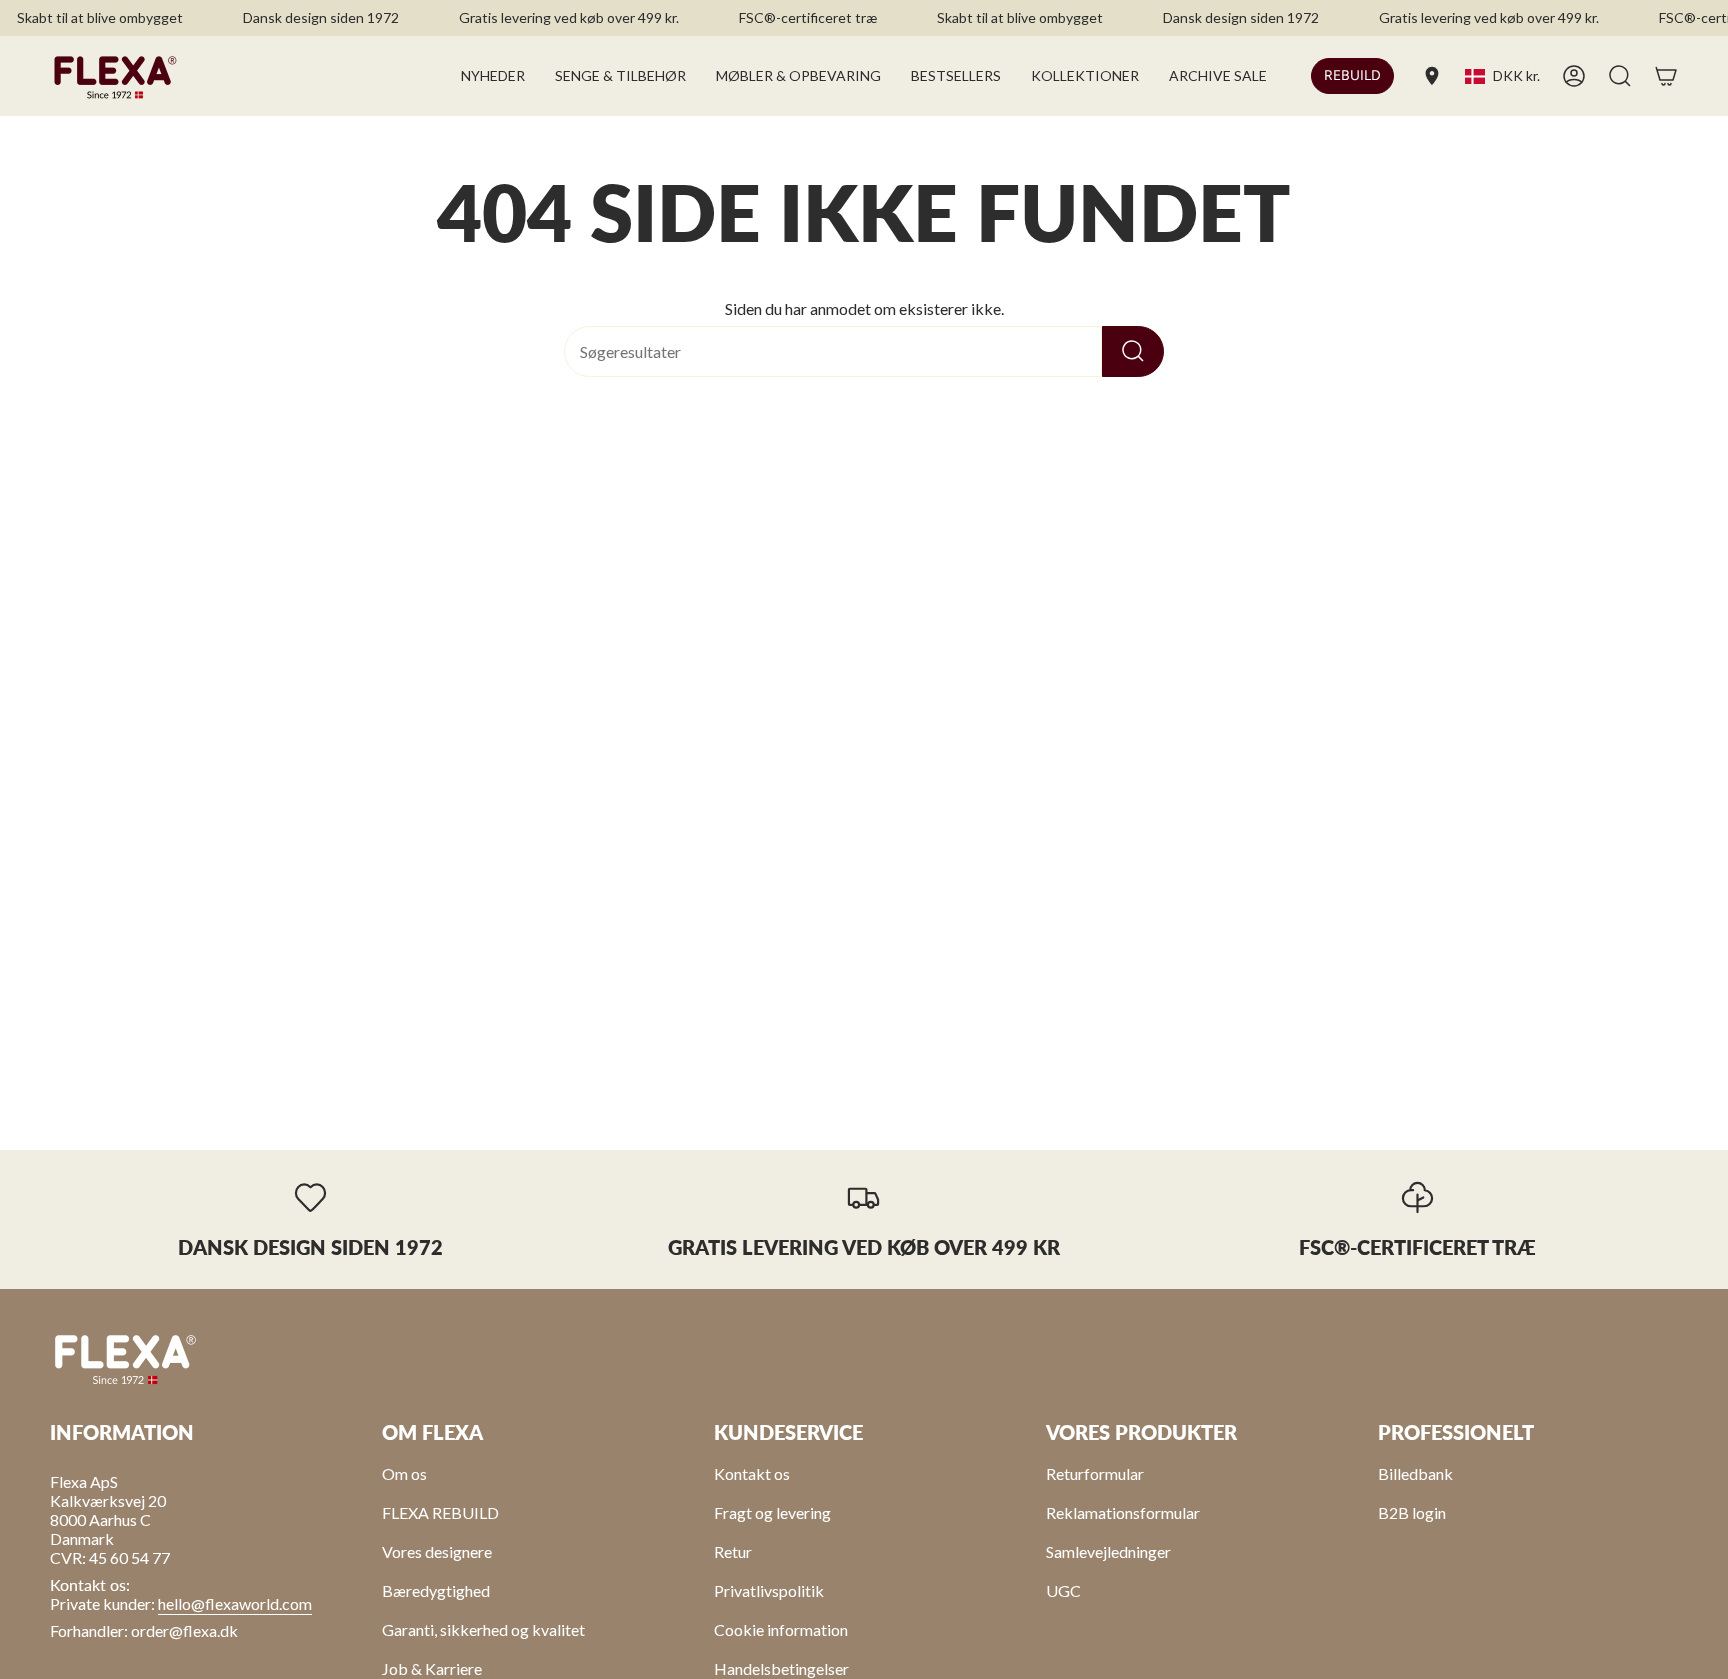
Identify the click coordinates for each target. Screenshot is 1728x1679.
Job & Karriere (432, 1668)
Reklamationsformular (1123, 1512)
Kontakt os (752, 1473)
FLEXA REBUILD (440, 1512)
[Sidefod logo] (125, 1358)
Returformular (1095, 1473)
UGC (1063, 1590)
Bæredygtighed (436, 1590)
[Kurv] (1666, 76)
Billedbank (1415, 1473)
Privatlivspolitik (769, 1590)
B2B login (1412, 1512)
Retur (733, 1551)
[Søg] (1133, 351)
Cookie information (781, 1629)
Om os (404, 1473)
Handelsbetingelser (781, 1668)
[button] (620, 76)
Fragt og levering (772, 1512)
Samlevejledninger (1108, 1551)
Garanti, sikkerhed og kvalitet (483, 1629)
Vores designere (437, 1551)
